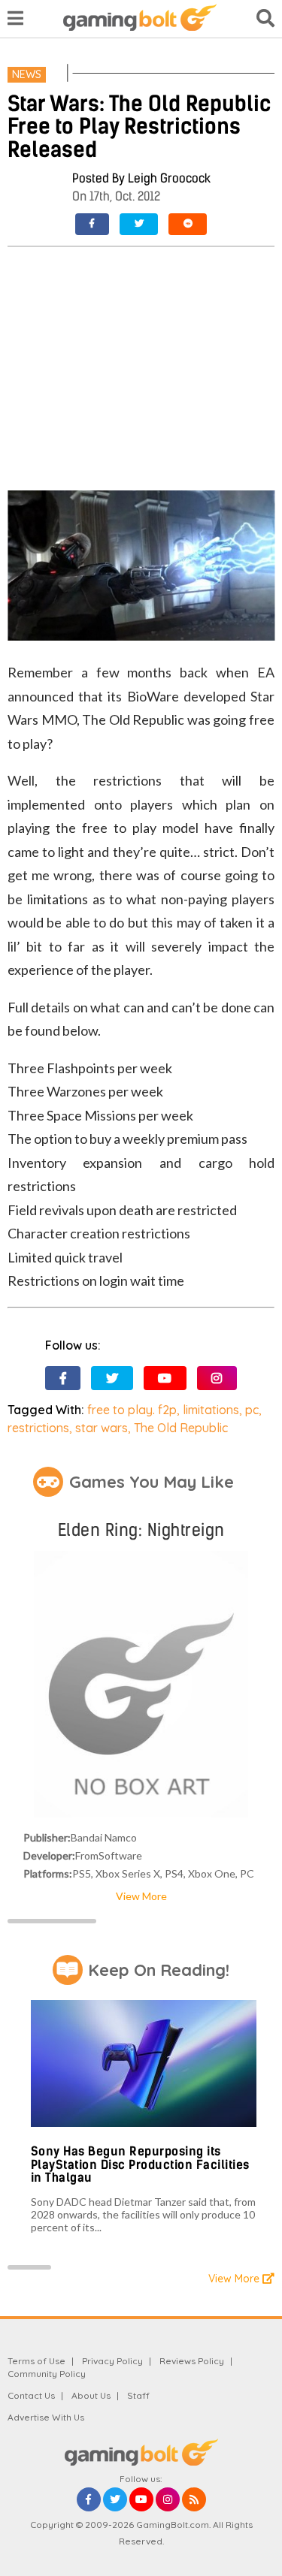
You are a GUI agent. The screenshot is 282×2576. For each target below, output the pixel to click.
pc (252, 1410)
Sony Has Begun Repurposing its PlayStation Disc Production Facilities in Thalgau (140, 2164)
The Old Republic (181, 1428)
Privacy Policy (112, 2361)
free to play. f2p (132, 1410)
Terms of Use (36, 2361)
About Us (91, 2395)
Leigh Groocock (169, 178)
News (27, 74)
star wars (102, 1428)
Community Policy (47, 2374)
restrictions (38, 1428)
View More (141, 1896)
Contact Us (31, 2395)
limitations (211, 1410)
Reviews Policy (192, 2361)
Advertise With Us (46, 2417)
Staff (138, 2395)
